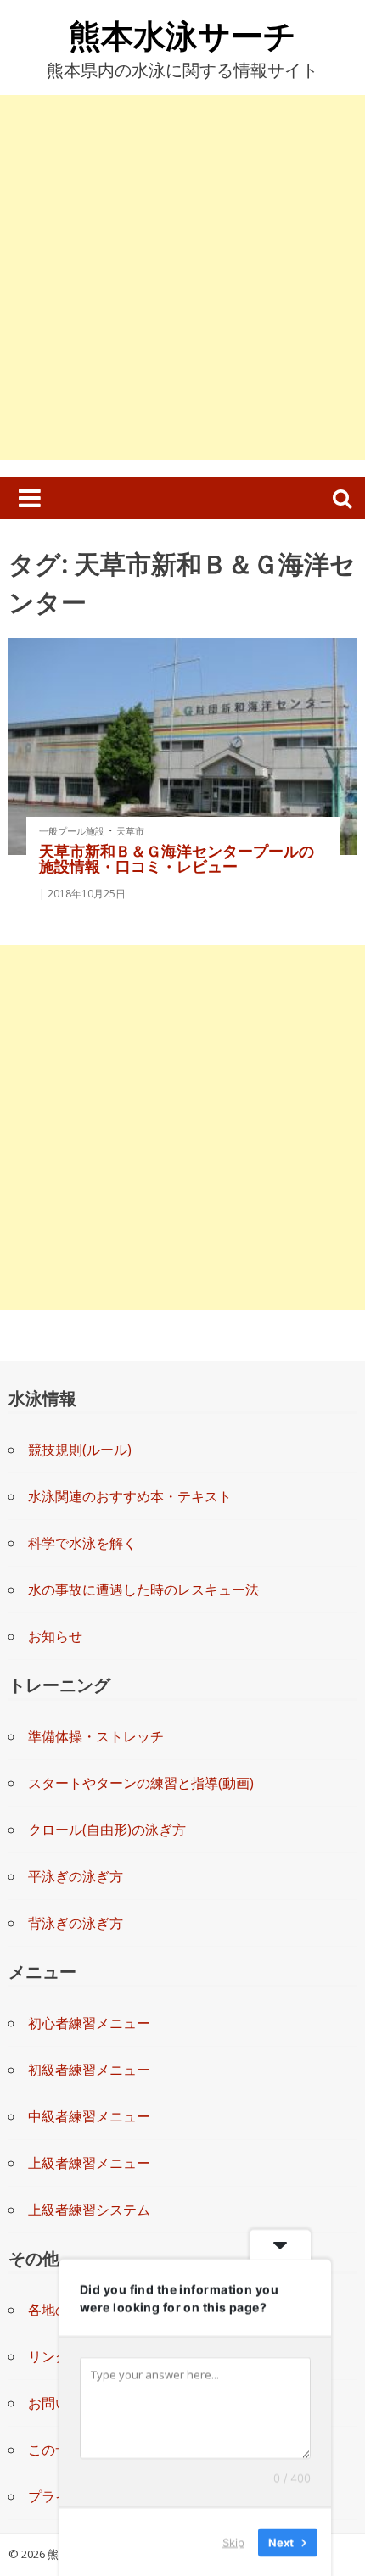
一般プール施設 (72, 831)
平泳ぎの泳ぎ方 (76, 1876)
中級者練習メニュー (89, 2116)
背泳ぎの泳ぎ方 (76, 1923)
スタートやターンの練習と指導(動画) (141, 1783)
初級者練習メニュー (89, 2070)
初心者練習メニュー (89, 2023)
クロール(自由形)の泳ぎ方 (107, 1830)
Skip (233, 2541)
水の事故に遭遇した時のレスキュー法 (143, 1590)
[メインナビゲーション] (30, 498)
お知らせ (55, 1636)
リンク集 (55, 2356)
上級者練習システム (89, 2210)
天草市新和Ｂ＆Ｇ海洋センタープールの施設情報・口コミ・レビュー (177, 858)
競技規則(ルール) (80, 1450)
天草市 (130, 831)
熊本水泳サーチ (182, 35)
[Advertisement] (182, 277)
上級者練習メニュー (89, 2163)
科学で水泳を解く (82, 1543)
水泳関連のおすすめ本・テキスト (130, 1496)
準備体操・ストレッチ (96, 1736)
